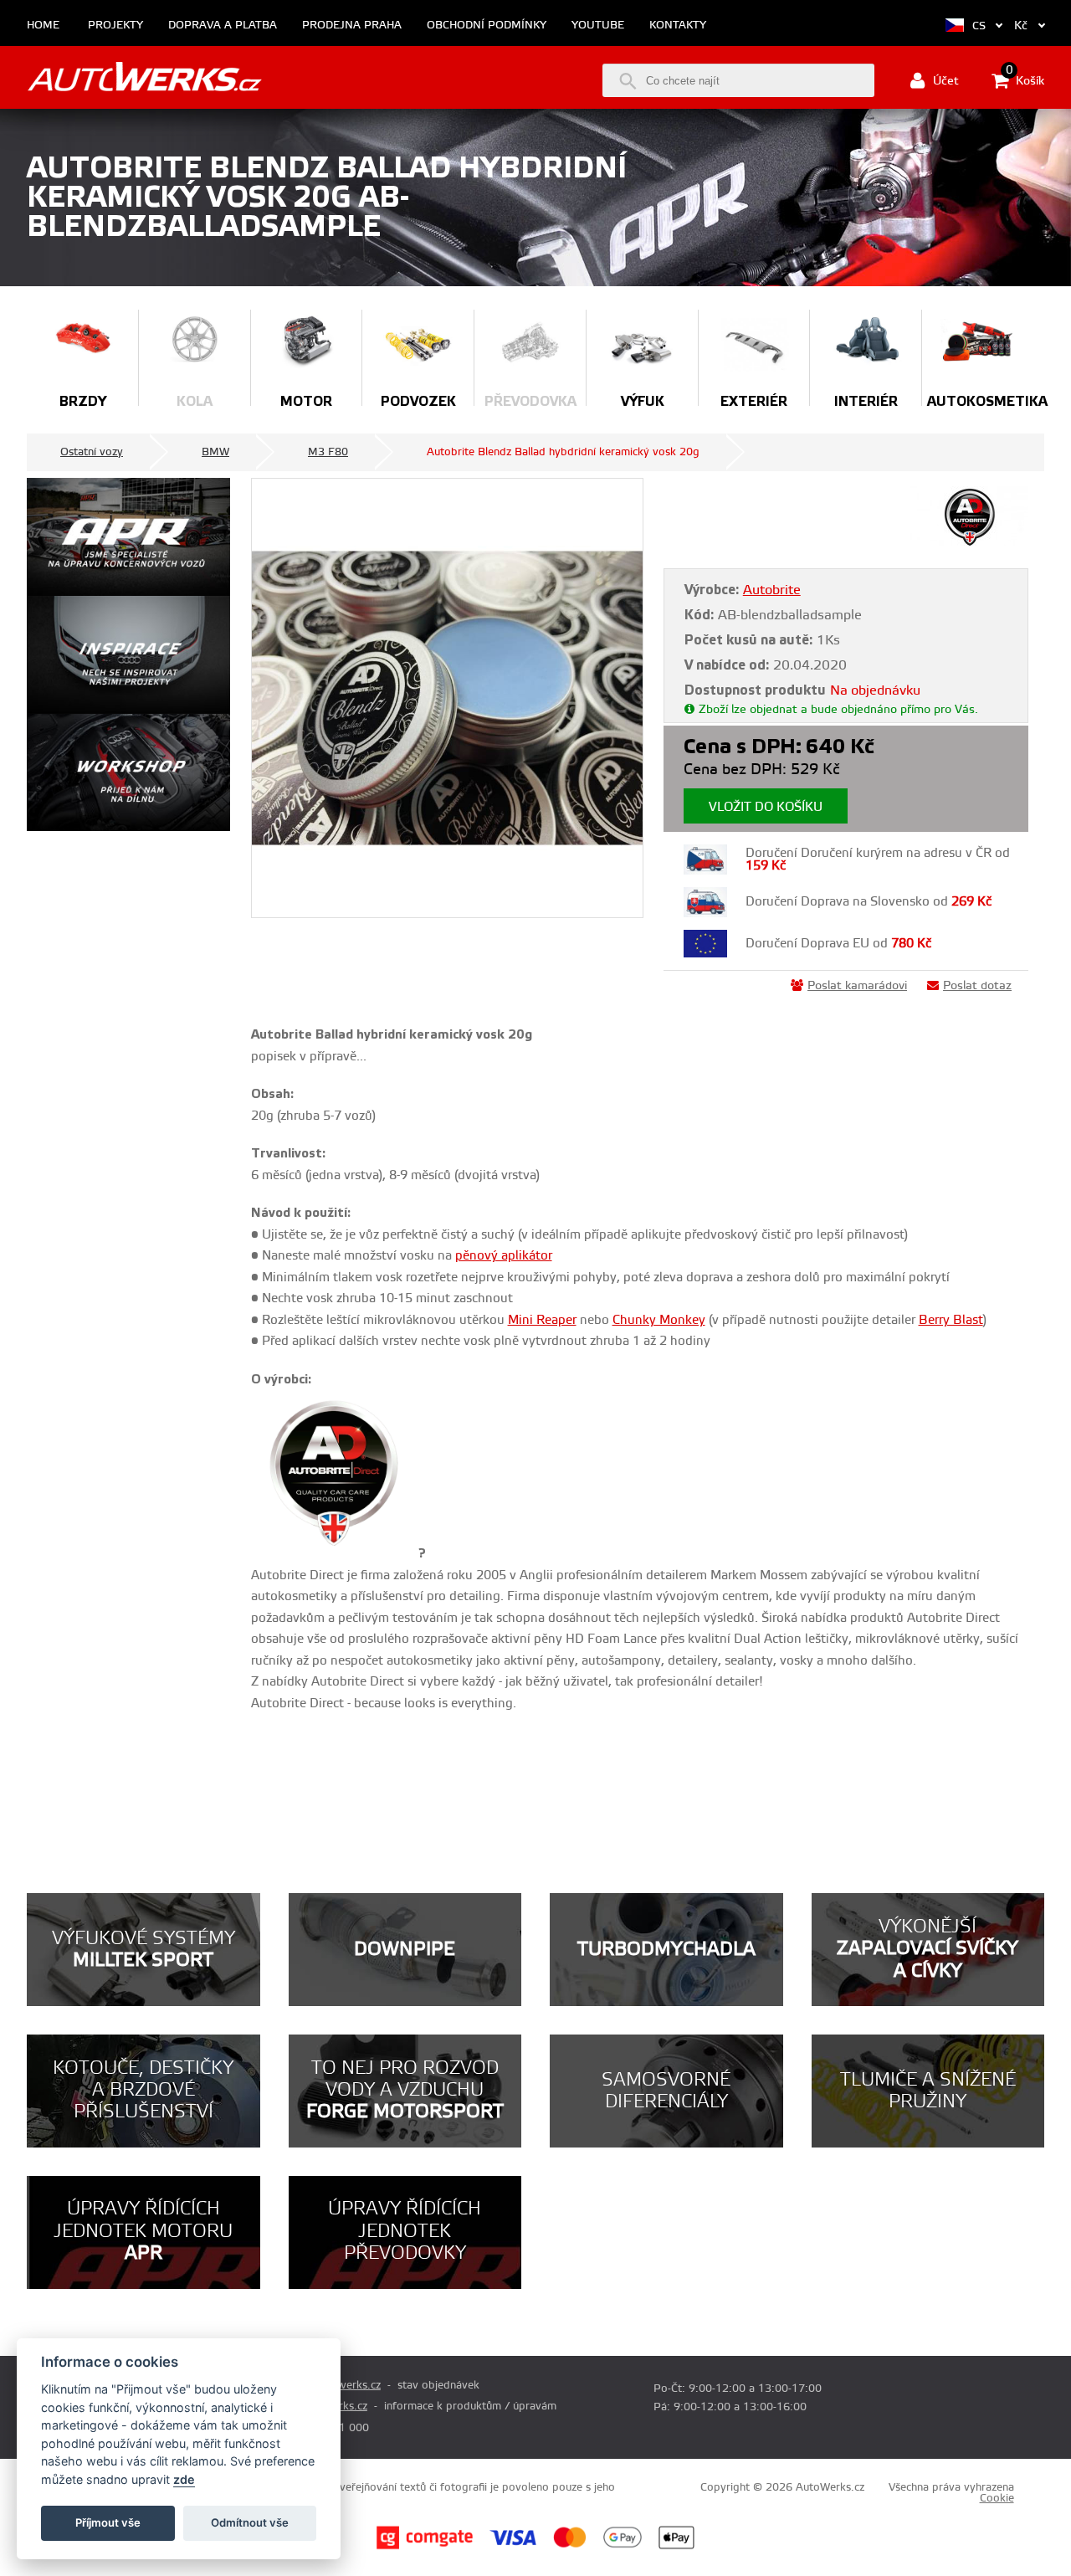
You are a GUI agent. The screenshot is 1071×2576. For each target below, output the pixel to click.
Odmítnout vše (250, 2522)
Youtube (598, 26)
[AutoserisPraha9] (128, 773)
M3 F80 (328, 452)
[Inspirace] (128, 655)
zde (184, 2479)
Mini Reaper (542, 1320)
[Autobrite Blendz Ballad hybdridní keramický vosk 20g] (447, 698)
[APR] (128, 537)
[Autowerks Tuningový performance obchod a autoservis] (144, 79)
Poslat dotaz (977, 986)
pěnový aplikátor (504, 1256)
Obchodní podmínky (487, 26)
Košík (1025, 80)
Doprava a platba (223, 26)
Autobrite (772, 590)
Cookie (997, 2498)
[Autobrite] (969, 542)
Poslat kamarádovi (857, 986)
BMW (215, 452)
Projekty (115, 26)
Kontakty (678, 26)
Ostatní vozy (92, 452)
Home (43, 26)
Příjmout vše (108, 2522)
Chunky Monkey (659, 1320)
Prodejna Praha (352, 26)
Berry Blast (951, 1320)
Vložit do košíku (766, 807)
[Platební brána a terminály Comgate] (425, 2547)
